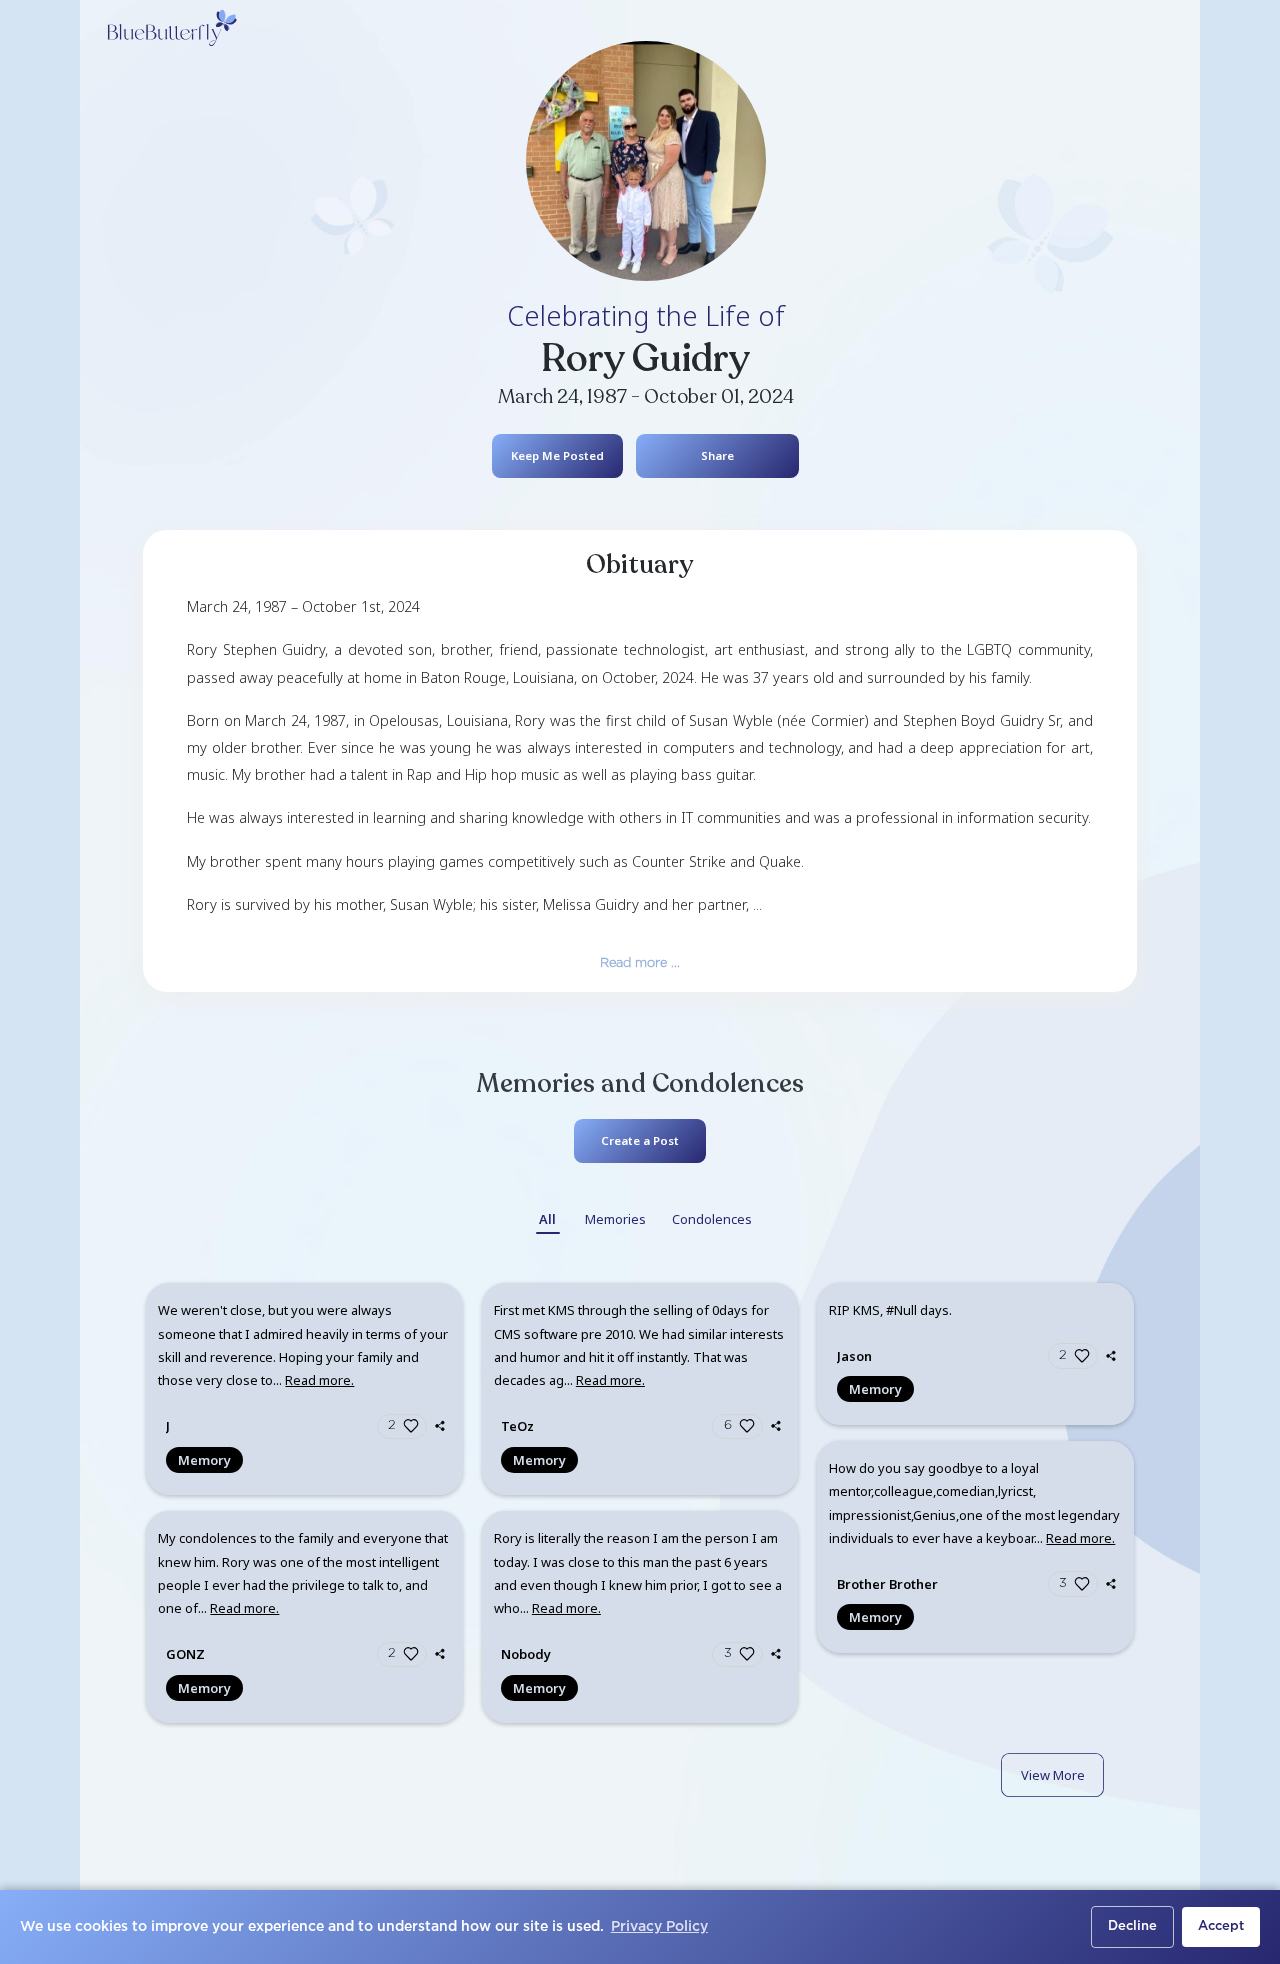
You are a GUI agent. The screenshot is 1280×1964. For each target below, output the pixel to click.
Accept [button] (1221, 1926)
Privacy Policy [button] (659, 1927)
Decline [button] (1132, 1926)
